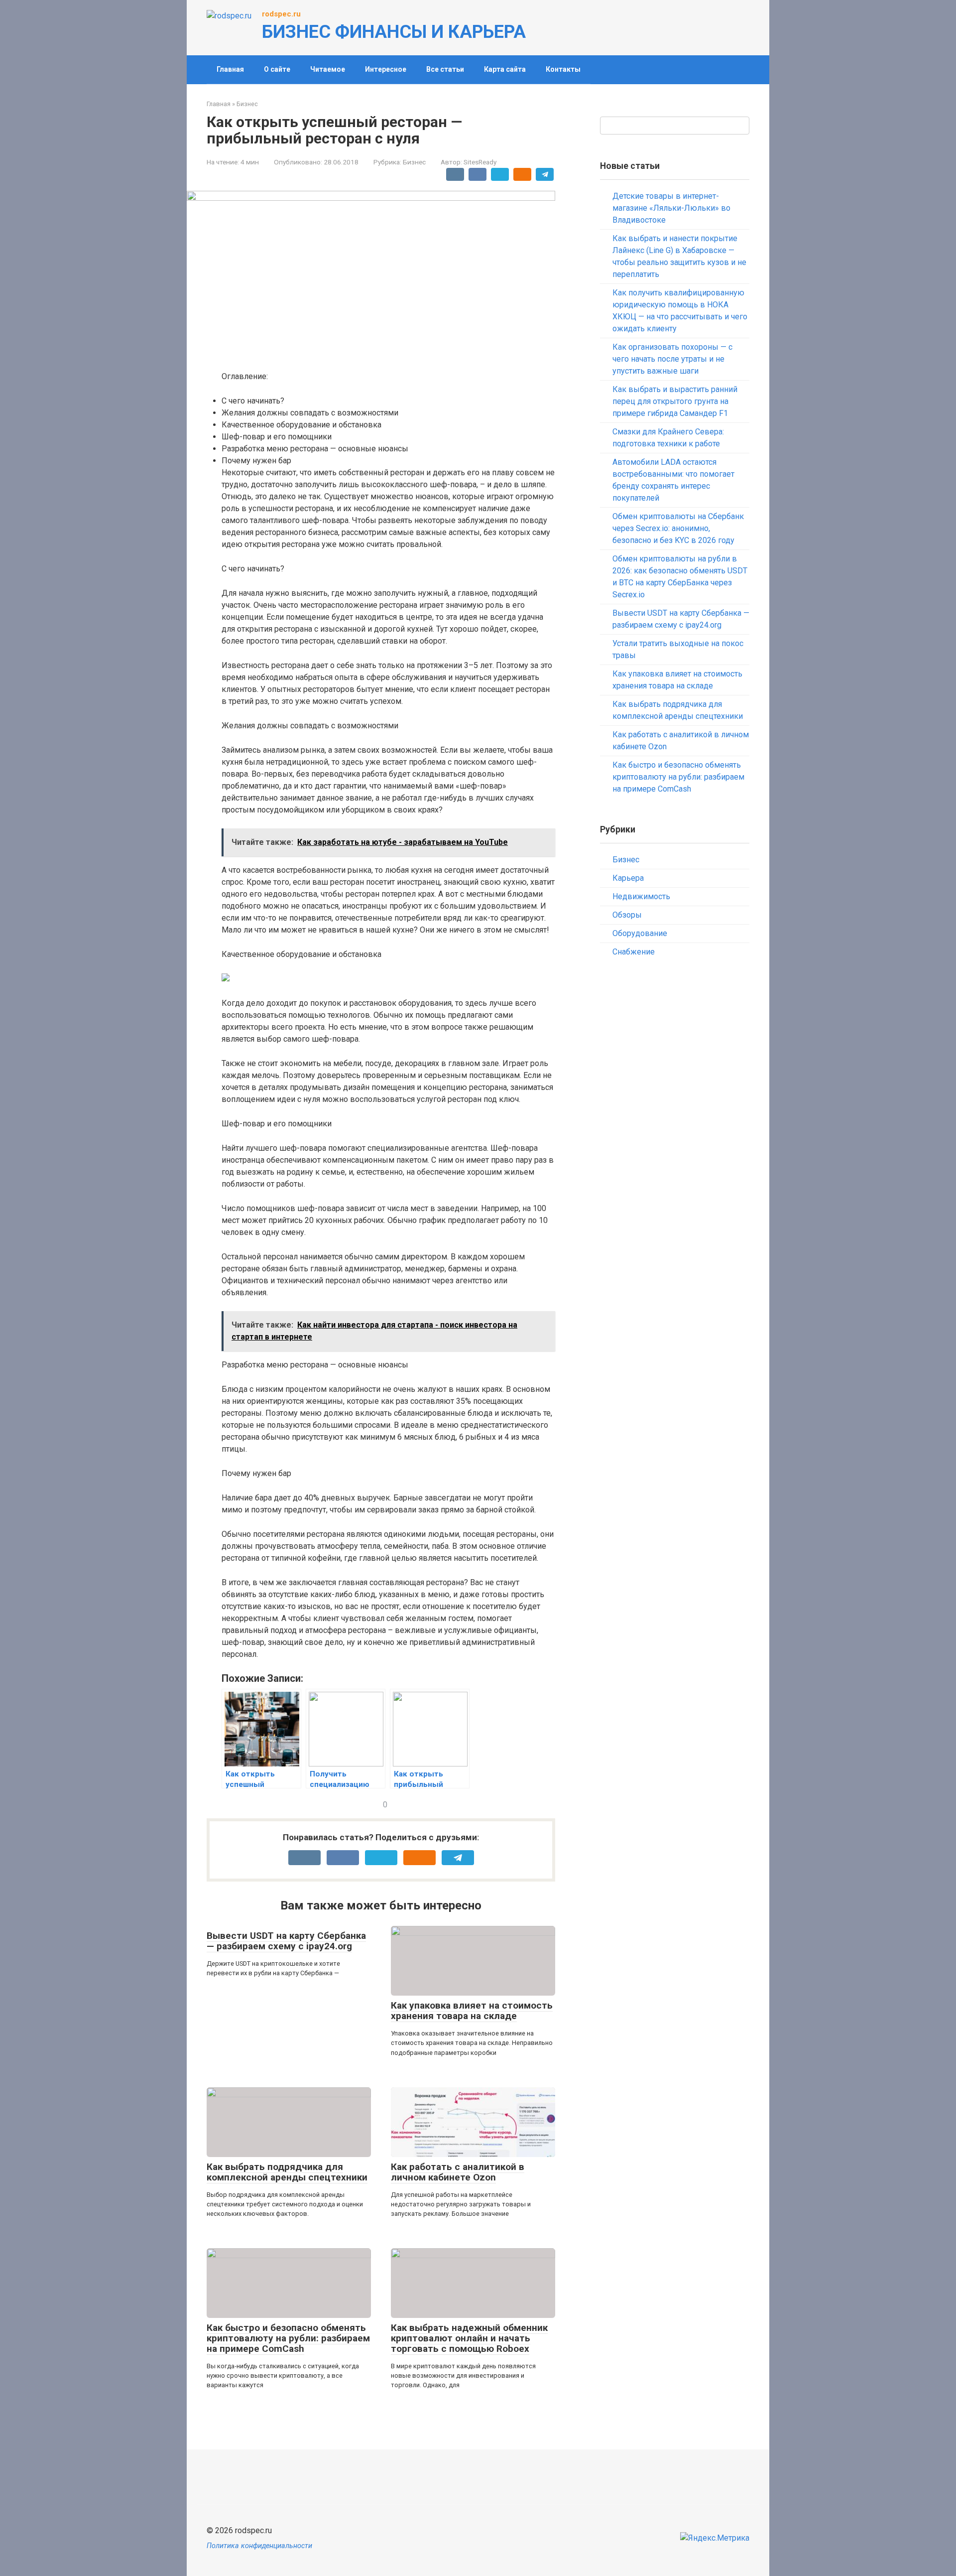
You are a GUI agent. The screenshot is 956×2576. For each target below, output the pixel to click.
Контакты (563, 69)
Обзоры (627, 915)
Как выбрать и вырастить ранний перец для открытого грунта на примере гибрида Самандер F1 (675, 401)
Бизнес (414, 162)
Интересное (386, 69)
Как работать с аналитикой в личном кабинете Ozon (458, 2172)
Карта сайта (505, 69)
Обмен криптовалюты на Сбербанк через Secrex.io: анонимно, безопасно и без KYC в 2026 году (678, 528)
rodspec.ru (281, 14)
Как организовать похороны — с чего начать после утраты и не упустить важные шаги (672, 359)
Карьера (628, 878)
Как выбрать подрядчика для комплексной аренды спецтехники (287, 2172)
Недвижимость (641, 896)
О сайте (277, 69)
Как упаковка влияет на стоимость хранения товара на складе (472, 2011)
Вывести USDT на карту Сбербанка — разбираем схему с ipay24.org (286, 1941)
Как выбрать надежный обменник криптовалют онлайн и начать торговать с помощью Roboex (469, 2338)
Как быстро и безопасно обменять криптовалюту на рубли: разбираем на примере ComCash (288, 2338)
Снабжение (634, 952)
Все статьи (445, 69)
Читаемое (328, 69)
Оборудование (640, 933)
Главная (230, 69)
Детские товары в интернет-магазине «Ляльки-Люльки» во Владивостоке (671, 208)
